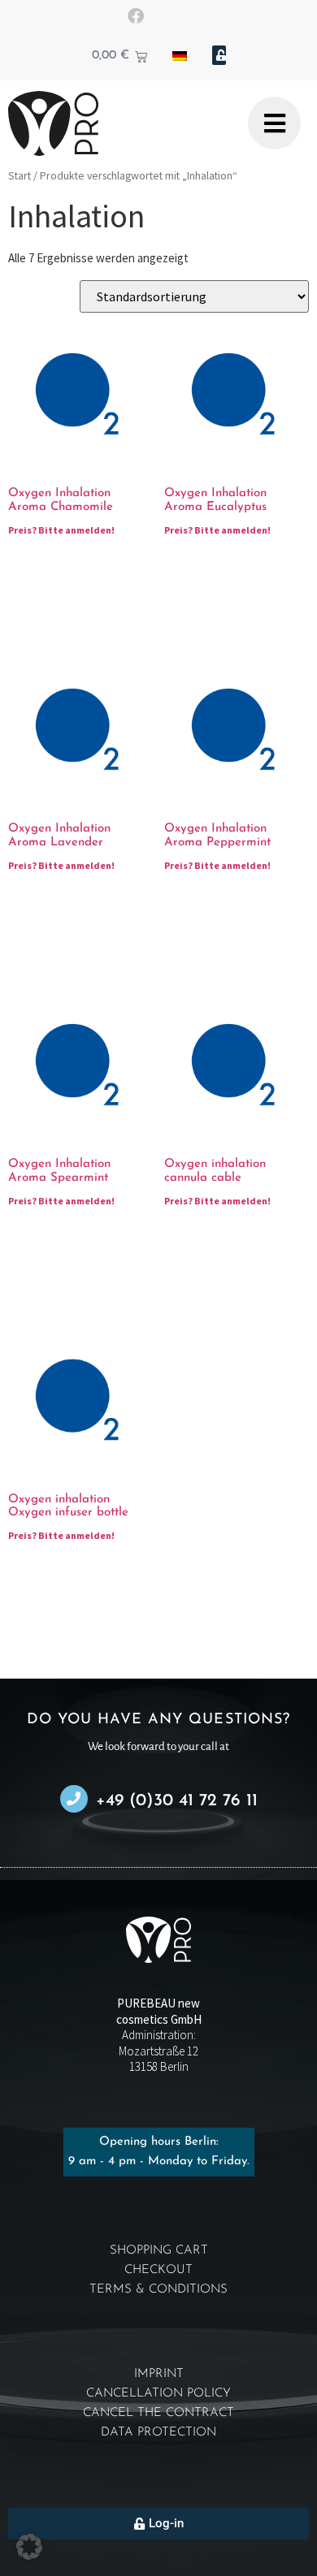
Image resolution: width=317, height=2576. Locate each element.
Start (20, 175)
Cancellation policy (158, 2394)
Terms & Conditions (158, 2290)
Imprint (159, 2374)
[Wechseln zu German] (180, 55)
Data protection (158, 2433)
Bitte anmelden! (76, 530)
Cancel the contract (158, 2413)
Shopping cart (159, 2251)
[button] (29, 2547)
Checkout (158, 2270)
